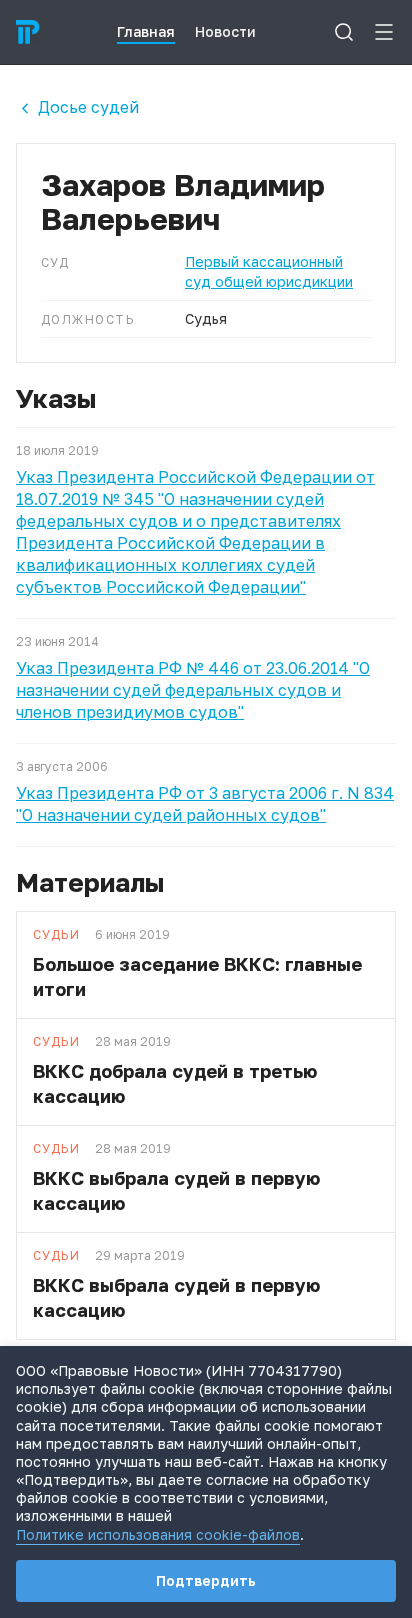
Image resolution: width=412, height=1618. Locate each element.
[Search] (344, 32)
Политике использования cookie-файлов (158, 1534)
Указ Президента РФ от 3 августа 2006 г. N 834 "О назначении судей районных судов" (205, 804)
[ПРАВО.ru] (28, 32)
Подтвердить (206, 1580)
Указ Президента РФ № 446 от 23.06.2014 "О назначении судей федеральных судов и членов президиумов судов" (193, 690)
